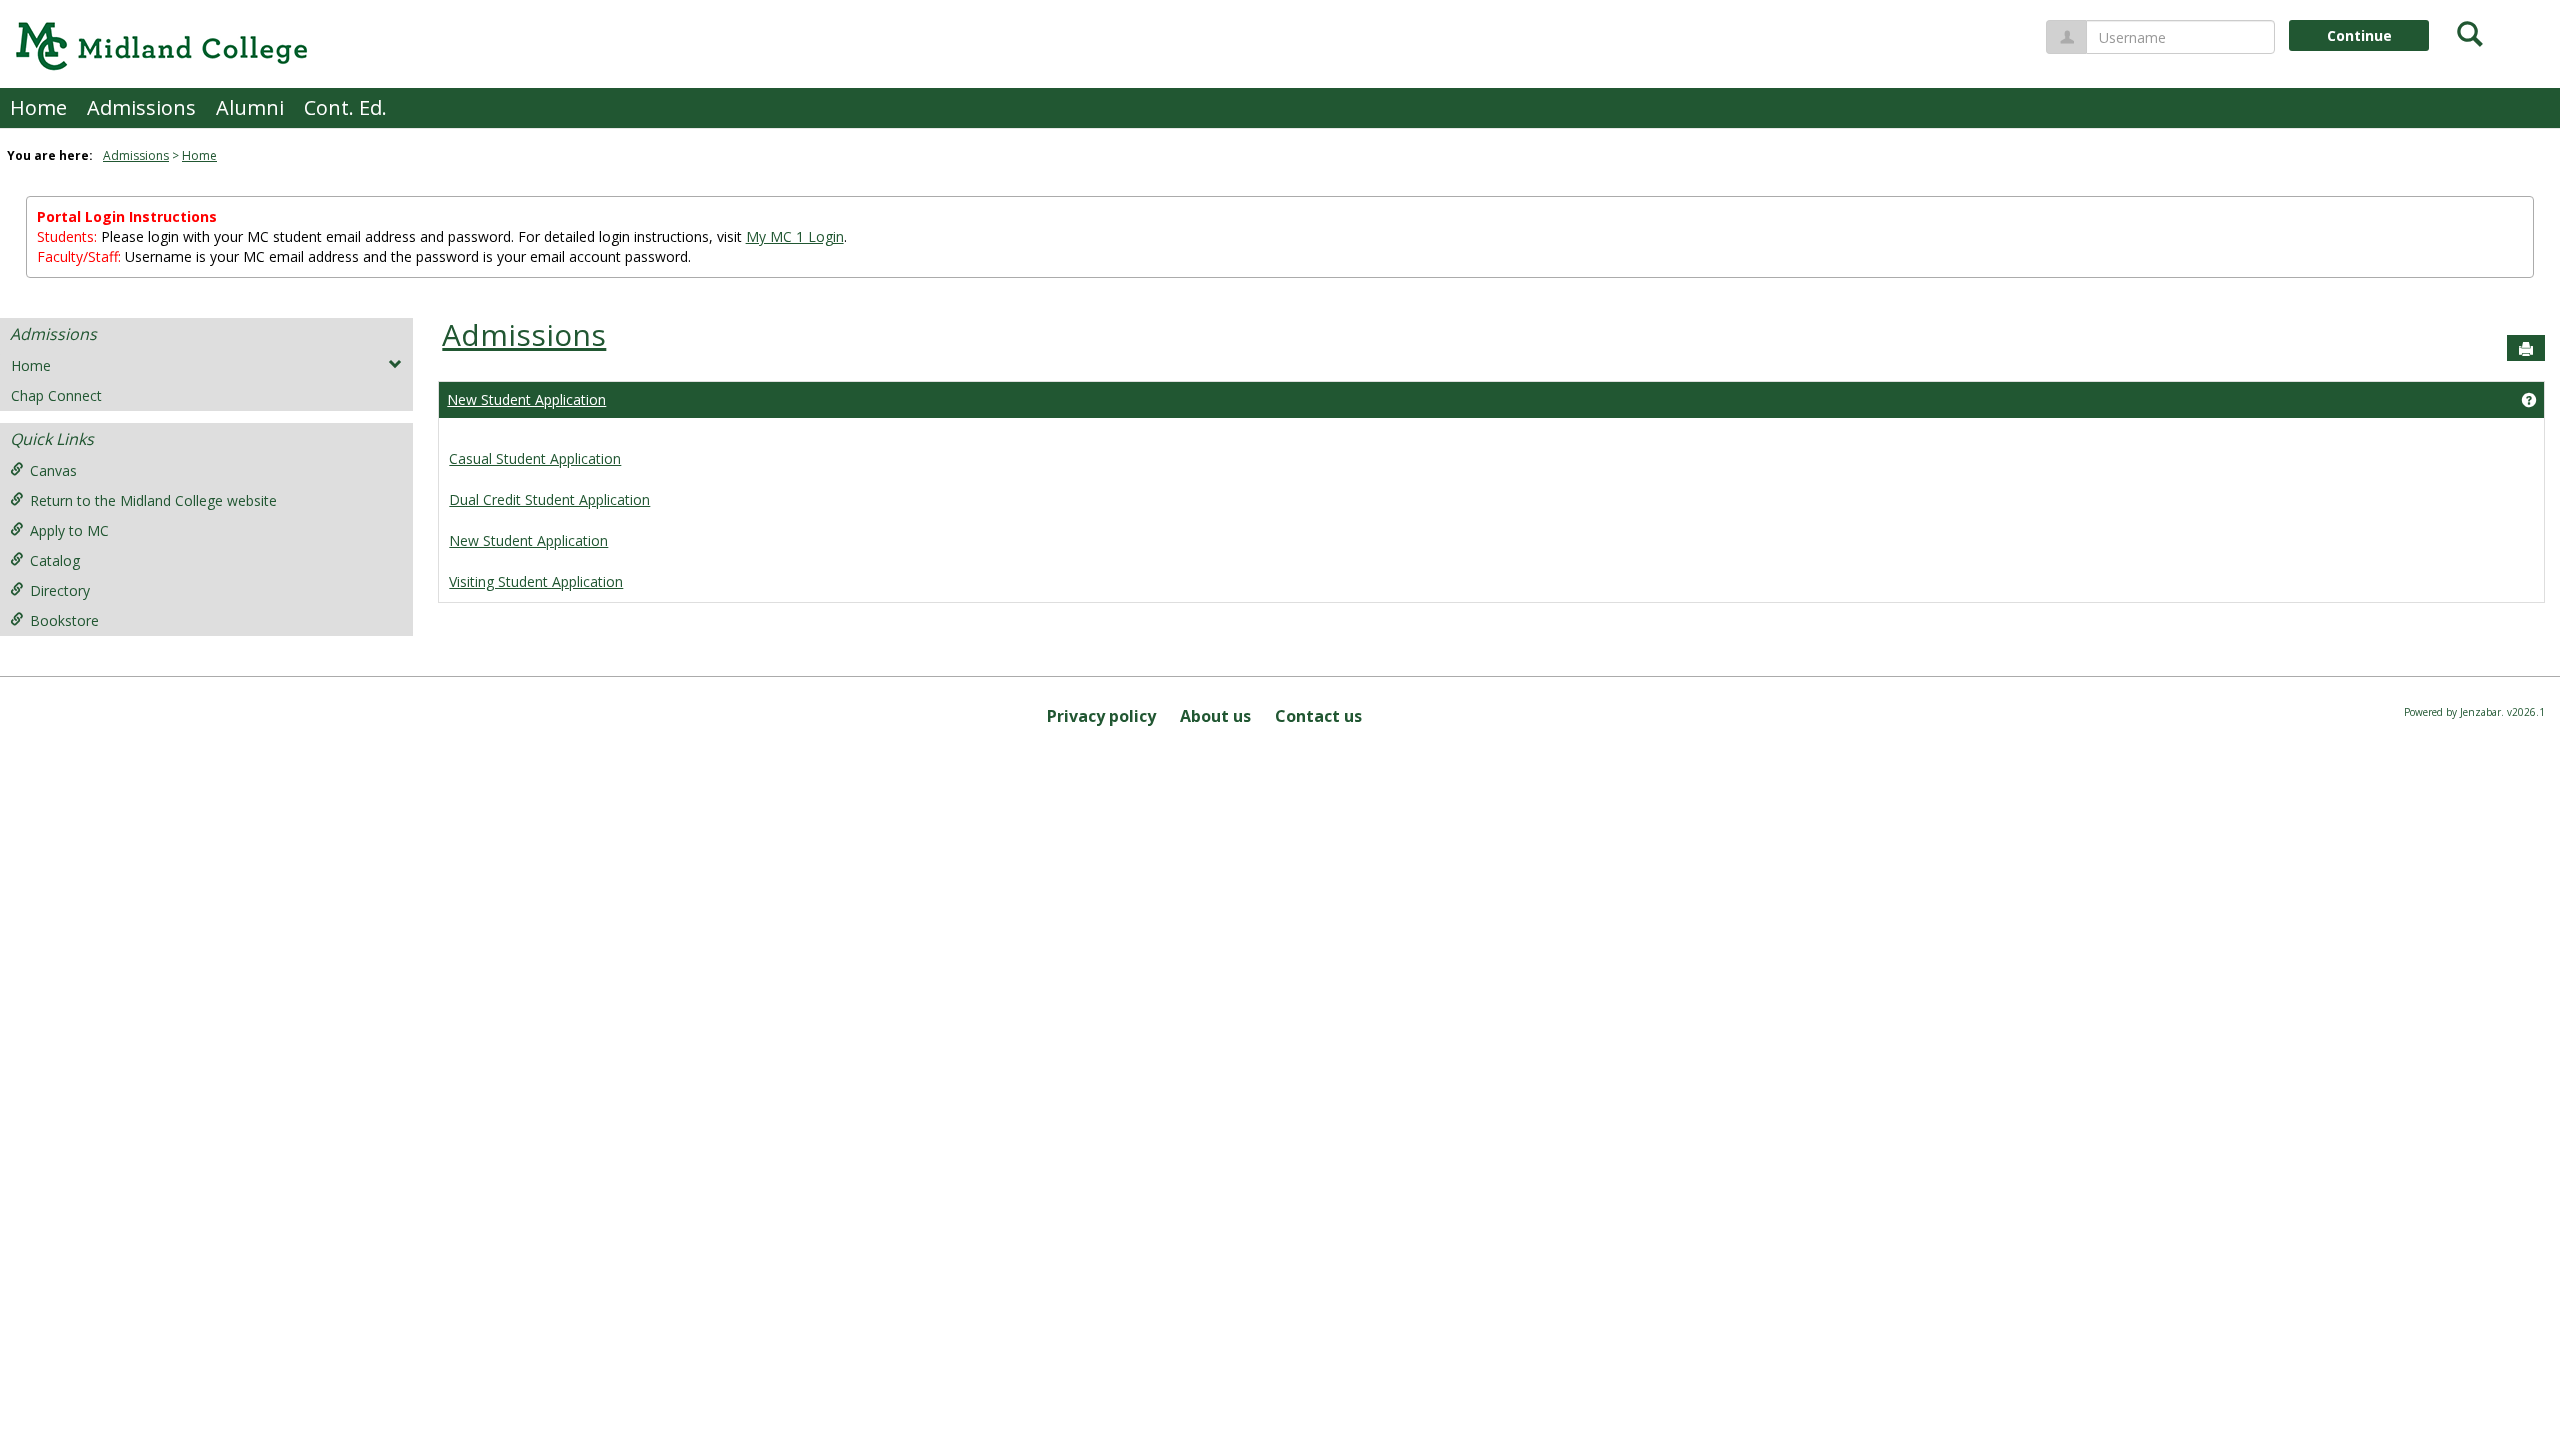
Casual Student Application (535, 458)
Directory (60, 590)
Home (38, 107)
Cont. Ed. (345, 107)
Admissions (141, 107)
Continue (2359, 35)
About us (1215, 716)
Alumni (250, 107)
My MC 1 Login (795, 236)
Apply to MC (69, 530)
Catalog (55, 560)
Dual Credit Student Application (549, 499)
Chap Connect (56, 395)
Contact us (1318, 716)
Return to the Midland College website (153, 500)
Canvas (53, 470)
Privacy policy (1101, 716)
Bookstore (64, 620)
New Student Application (526, 399)
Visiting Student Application (536, 581)
